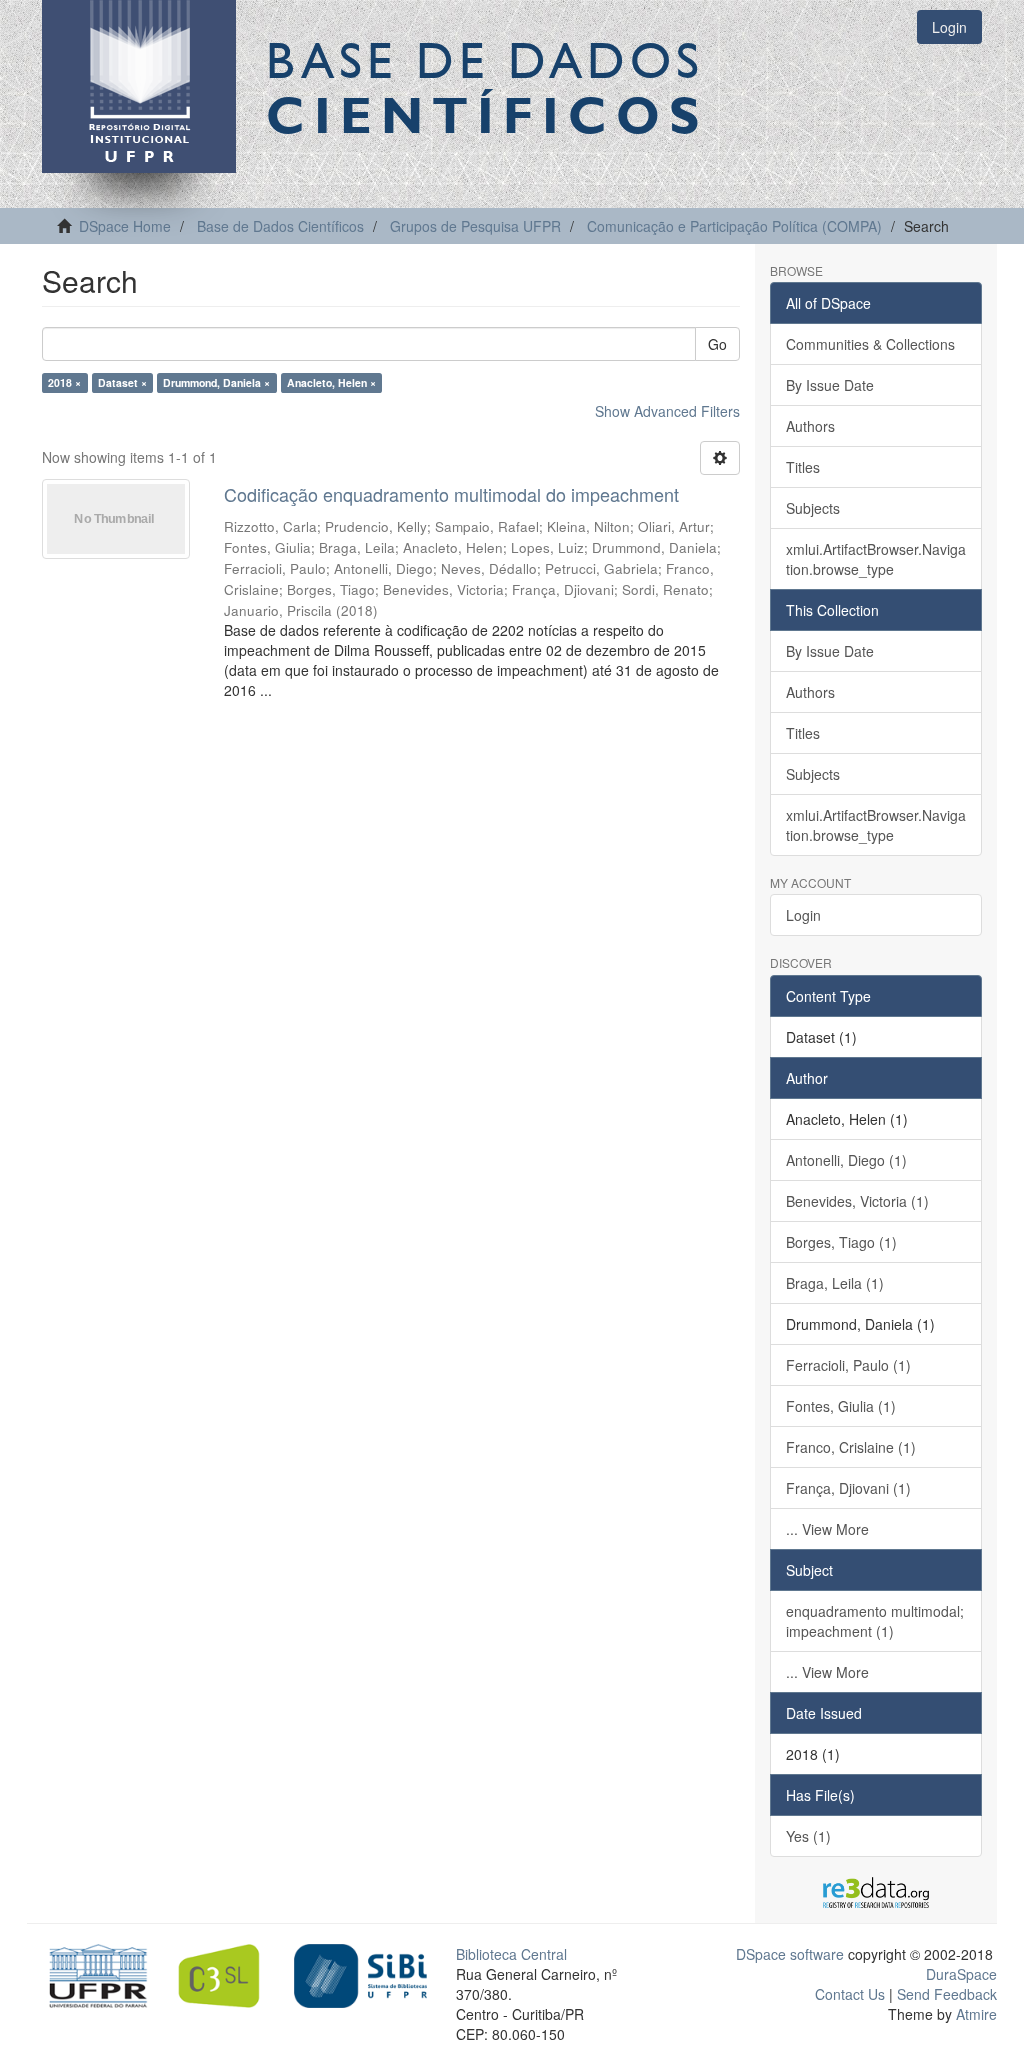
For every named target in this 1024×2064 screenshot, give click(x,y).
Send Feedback (947, 1994)
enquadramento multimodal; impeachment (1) (875, 1621)
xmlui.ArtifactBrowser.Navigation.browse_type (876, 559)
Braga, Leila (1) (835, 1283)
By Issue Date (830, 385)
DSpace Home (125, 226)
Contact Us (850, 1994)
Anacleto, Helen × (331, 382)
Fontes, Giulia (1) (841, 1406)
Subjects (813, 508)
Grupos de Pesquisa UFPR (475, 226)
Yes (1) (808, 1836)
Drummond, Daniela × (216, 382)
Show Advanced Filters (667, 411)
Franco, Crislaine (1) (851, 1447)
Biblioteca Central (511, 1954)
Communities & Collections (870, 344)
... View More (827, 1529)
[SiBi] (360, 1974)
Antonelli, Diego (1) (846, 1160)
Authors (810, 426)
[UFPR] (93, 1974)
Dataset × (122, 382)
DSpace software (790, 1954)
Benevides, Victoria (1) (857, 1201)
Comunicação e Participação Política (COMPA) (734, 226)
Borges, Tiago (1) (841, 1242)
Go (717, 344)
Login (803, 915)
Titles (803, 467)
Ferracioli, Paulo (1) (848, 1365)
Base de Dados (487, 87)
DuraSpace (961, 1974)
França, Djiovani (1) (848, 1488)
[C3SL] (226, 1974)
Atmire (974, 2014)
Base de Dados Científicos (280, 226)
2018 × (64, 382)
